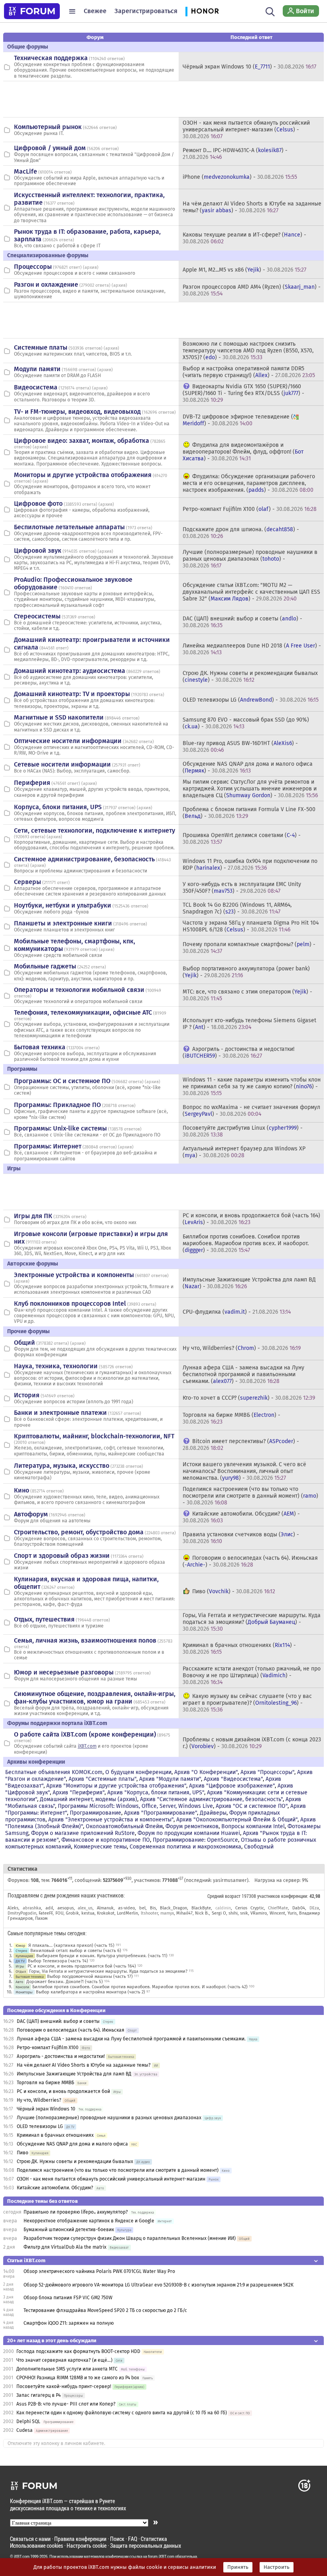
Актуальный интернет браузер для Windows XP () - (244, 1152)
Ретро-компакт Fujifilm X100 (48, 2048)
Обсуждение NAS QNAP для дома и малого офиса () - (248, 767)
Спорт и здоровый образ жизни (62, 1556)
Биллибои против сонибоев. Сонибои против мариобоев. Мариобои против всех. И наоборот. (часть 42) (140, 1987)
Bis (153, 1908)
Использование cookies (36, 2546)
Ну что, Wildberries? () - (242, 1348)
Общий (25, 1343)
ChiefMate (278, 1908)
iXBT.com (87, 1746)
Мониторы (24, 1992)
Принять (238, 2567)
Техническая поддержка (51, 58)
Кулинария (24, 1956)
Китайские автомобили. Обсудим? (55, 2188)
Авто (19, 1982)
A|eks (13, 1908)
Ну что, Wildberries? (39, 2100)
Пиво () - (234, 1591)
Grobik (72, 1913)
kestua (88, 1913)
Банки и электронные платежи (60, 1413)
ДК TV (20, 1961)
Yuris (292, 1913)
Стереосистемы (37, 616)
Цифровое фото (38, 504)
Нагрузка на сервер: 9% (281, 1880)
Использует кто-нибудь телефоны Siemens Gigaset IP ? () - (249, 1024)
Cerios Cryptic (250, 1908)
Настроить (277, 2567)
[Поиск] (270, 11)
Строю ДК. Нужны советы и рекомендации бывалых (75, 2161)
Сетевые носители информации (62, 764)
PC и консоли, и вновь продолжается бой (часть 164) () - (251, 1219)
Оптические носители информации (68, 741)
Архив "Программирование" (161, 1813)
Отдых (21, 1971)
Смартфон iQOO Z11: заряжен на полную (69, 2323)
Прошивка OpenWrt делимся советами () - (242, 839)
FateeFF (46, 1913)
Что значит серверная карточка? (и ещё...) (64, 2360)
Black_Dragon (173, 1908)
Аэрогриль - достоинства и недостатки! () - (238, 1052)
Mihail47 (184, 1913)
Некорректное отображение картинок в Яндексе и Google (89, 2221)
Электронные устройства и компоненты (74, 1275)
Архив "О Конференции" (206, 1772)
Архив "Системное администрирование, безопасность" (211, 1799)
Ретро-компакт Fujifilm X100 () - (250, 509)
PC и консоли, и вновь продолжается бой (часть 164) (82, 1966)
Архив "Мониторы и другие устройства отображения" (116, 1786)
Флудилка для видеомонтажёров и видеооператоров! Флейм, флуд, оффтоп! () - (243, 452)
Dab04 (299, 1908)
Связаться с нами (30, 2539)
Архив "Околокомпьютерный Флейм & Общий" (237, 1820)
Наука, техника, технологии (56, 1366)
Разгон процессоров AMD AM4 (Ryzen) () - (252, 290)
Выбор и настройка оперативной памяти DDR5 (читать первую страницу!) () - (249, 372)
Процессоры (33, 267)
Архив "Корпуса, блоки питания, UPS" (156, 1793)
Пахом (41, 1918)
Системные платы (41, 347)
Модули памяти (37, 369)
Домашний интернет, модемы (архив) (89, 1799)
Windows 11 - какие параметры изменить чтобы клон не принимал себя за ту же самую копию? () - (252, 1087)
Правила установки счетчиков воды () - (241, 1538)
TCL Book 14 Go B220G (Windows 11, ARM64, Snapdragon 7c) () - (237, 908)
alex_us (85, 1908)
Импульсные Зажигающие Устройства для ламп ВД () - (249, 1283)
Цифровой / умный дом (50, 148)
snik (244, 1913)
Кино (22, 1490)
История (27, 1395)
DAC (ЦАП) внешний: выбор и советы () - (242, 622)
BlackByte (201, 1908)
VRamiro (259, 1913)
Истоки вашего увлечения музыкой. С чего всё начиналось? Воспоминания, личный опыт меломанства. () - (244, 1471)
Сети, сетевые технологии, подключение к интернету (95, 830)
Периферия (32, 783)
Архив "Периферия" (79, 1793)
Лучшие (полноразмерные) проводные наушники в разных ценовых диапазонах (109, 2118)
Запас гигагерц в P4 (38, 2395)
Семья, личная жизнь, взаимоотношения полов (85, 1640)
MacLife (26, 171)
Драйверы (213, 1813)
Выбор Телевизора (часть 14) (58, 1961)
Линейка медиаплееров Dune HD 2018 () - (252, 649)
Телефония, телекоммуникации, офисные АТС (83, 1012)
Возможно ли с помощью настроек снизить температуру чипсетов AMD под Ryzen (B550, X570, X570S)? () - (248, 351)
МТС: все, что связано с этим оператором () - (247, 995)
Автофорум (31, 1514)
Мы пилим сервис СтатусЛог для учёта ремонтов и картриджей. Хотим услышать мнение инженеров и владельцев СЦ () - (250, 789)
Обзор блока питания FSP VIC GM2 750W (68, 2298)
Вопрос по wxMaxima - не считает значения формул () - (251, 1111)
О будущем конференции (138, 1772)
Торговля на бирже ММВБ (45, 2083)
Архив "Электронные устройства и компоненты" (111, 1820)
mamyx (167, 1913)
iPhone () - (240, 177)
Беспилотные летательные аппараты (69, 527)
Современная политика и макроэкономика (185, 1847)
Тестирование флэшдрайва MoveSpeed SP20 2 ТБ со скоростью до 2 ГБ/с (105, 2310)
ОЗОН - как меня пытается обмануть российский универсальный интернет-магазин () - (246, 130)
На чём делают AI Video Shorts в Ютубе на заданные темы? (84, 2065)
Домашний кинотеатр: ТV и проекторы (72, 694)
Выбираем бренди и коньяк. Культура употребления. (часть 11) (102, 1956)
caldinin (223, 1908)
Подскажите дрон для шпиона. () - (241, 533)
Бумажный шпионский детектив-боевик (69, 2230)
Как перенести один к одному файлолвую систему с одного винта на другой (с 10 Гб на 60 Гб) (122, 2413)
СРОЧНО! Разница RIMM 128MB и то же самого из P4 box (78, 2378)
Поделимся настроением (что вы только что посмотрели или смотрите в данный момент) (118, 2170)
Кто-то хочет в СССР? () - (249, 1398)
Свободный (259, 1847)
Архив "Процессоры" (267, 1772)
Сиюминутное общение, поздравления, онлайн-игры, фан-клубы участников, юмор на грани (95, 1698)
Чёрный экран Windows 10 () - (249, 67)
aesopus (66, 1908)
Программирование (96, 1813)
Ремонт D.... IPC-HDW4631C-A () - (235, 154)
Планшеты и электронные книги (63, 923)
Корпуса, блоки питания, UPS (58, 807)
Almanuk (105, 1908)
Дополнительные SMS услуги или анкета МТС (67, 2369)
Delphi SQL (28, 2421)
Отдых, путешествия (44, 1619)
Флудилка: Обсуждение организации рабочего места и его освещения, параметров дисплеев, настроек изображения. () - (249, 483)
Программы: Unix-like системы (60, 1128)
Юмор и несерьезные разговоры (64, 1672)
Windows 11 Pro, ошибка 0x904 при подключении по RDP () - (250, 865)
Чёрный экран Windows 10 (46, 2109)
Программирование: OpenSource (195, 1840)
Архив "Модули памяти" (170, 1779)
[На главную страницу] (32, 11)
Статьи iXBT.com (26, 2260)
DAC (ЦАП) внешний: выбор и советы (58, 2021)
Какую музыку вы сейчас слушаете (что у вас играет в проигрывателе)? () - (247, 1703)
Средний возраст (224, 1896)
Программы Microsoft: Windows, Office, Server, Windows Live (135, 1806)
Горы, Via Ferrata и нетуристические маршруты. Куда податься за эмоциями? (108, 1971)
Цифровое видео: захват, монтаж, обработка (82, 441)
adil (49, 1908)
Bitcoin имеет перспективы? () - (241, 1445)
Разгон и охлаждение (46, 285)
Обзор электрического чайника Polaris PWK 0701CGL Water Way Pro (99, 2271)
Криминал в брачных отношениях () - (239, 1649)
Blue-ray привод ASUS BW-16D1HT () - (240, 747)
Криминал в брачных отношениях (55, 2135)
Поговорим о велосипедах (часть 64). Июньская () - (250, 1561)
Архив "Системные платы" (102, 1779)
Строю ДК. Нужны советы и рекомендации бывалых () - (250, 677)
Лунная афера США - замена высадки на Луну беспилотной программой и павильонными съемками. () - (243, 1374)
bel (142, 1908)
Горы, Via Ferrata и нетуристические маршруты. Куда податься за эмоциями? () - (252, 1622)
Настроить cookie (87, 2546)
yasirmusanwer (230, 1880)
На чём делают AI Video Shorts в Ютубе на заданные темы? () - (252, 207)
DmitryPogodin (22, 1913)
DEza (314, 1908)
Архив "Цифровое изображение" (232, 1786)
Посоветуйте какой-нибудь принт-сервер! (64, 2386)
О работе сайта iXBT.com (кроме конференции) (85, 1734)
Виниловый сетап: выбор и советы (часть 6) (76, 1951)
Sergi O (219, 1913)
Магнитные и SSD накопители (59, 717)
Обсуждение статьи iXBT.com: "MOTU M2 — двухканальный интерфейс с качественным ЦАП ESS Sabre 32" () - (251, 592)
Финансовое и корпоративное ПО (106, 1840)
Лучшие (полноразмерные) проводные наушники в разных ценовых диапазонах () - (250, 559)
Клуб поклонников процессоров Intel (70, 1304)
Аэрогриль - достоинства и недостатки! (61, 2056)
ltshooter (149, 1913)
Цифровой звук (38, 551)
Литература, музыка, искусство (62, 1466)
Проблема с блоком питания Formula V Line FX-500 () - (249, 813)
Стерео (21, 1951)
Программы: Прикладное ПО (57, 1105)
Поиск (117, 2539)
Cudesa (25, 2430)
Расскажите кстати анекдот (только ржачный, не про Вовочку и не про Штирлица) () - (252, 1675)
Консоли (22, 1987)
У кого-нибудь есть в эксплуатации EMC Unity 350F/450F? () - (242, 888)
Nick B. (202, 1913)
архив (91, 267)
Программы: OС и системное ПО (62, 1081)
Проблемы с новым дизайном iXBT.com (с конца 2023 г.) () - (252, 1743)
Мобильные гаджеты (45, 966)
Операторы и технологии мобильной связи (79, 990)
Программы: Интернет (48, 1146)
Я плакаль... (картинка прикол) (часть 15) (71, 1945)
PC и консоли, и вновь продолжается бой (63, 2091)
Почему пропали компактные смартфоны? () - (249, 948)
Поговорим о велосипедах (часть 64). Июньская (71, 2030)
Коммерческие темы (100, 1847)
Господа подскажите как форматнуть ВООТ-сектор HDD (78, 2351)
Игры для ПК (33, 1216)
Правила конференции (80, 2539)
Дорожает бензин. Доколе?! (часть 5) (65, 1982)
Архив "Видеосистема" (233, 1779)
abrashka (32, 1908)
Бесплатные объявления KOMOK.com (54, 1772)
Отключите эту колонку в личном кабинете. (56, 2443)
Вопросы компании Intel (253, 1826)
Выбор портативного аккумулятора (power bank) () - (246, 972)
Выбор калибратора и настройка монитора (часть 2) (91, 1992)
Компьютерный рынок (48, 127)
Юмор (20, 1945)
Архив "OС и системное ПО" (252, 1806)
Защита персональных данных (146, 2546)
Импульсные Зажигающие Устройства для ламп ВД (74, 2074)
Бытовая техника (40, 1047)
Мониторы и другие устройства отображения (83, 475)
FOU (59, 1913)
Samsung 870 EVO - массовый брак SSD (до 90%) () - (246, 723)
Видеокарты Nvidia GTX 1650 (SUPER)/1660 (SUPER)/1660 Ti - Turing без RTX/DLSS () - (243, 393)
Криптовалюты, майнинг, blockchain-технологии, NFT (94, 1436)
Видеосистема (36, 387)
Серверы (28, 882)
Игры (20, 1966)
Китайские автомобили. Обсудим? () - (241, 1517)
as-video (126, 1908)
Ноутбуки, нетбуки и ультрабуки (63, 905)
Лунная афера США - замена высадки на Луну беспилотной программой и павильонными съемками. (131, 2039)
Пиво (23, 2153)
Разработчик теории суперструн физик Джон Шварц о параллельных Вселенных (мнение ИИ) (130, 2238)
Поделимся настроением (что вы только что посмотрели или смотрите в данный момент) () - (250, 1496)
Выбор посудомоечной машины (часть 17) (90, 1976)
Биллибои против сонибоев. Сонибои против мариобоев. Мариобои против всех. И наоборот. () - (246, 1243)
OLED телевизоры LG (40, 2126)
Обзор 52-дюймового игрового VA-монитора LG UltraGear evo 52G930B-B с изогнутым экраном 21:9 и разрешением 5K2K (159, 2285)
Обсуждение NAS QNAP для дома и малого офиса (72, 2144)
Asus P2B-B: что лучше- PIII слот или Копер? (66, 2404)
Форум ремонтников (192, 1826)
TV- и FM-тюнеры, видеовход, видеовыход (77, 412)
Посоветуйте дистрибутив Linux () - (243, 1131)
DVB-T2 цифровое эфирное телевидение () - (238, 420)
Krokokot (106, 1913)
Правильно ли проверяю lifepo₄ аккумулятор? (76, 2212)
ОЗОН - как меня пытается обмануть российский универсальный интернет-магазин (111, 2179)
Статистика (154, 2539)
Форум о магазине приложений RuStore (83, 1833)
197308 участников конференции (274, 1896)
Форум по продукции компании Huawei (189, 1833)
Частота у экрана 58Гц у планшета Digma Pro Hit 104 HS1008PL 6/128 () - (251, 926)
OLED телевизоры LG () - (251, 700)
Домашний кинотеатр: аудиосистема (70, 671)
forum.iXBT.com (161, 2556)
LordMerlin (127, 1913)
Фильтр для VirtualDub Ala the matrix (65, 2247)
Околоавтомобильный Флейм (124, 1826)
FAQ (133, 2539)
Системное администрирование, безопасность (84, 859)
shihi (233, 1913)
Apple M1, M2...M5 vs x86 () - (244, 270)
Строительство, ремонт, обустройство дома (79, 1532)
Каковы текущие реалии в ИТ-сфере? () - (244, 238)
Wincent (277, 1913)
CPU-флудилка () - (237, 1312)
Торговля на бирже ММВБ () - (231, 1418)
